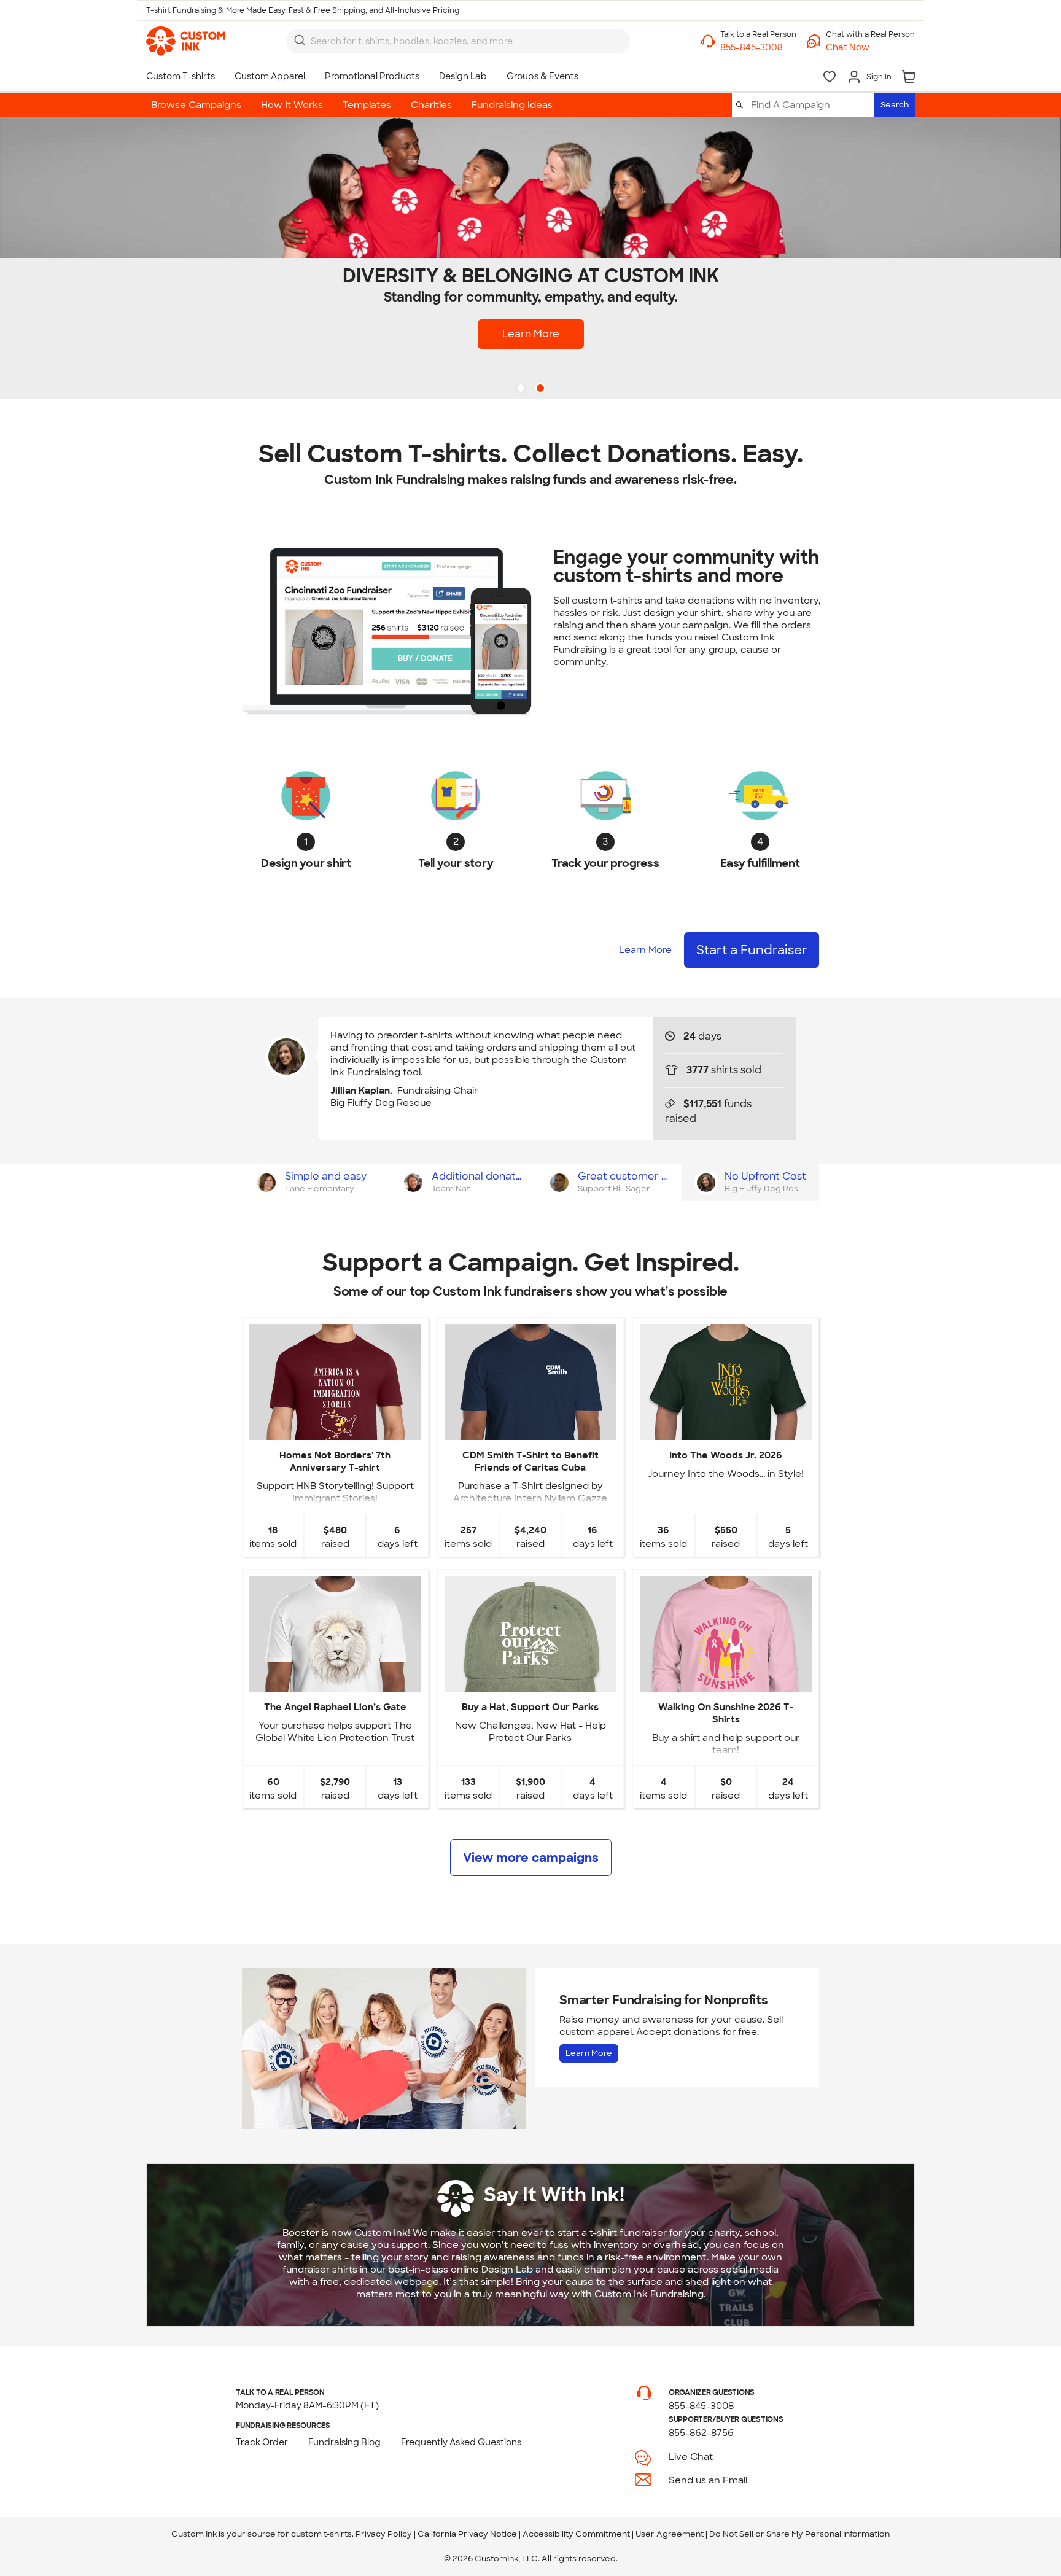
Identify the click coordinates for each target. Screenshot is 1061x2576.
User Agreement (670, 2534)
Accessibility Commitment (576, 2534)
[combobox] (458, 41)
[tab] (315, 1183)
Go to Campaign (335, 1430)
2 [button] (542, 389)
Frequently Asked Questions (461, 2442)
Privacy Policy (384, 2534)
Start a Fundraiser (752, 950)
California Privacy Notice (467, 2534)
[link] (186, 41)
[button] (870, 48)
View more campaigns (531, 1858)
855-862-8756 (701, 2433)
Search (895, 105)
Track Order (262, 2442)
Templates (367, 105)
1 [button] (522, 389)
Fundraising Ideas (512, 105)
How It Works (292, 105)
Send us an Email (708, 2480)
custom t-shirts (321, 2534)
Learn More (531, 334)
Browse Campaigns (196, 105)
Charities (431, 105)
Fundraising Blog (344, 2442)
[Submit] (300, 40)
